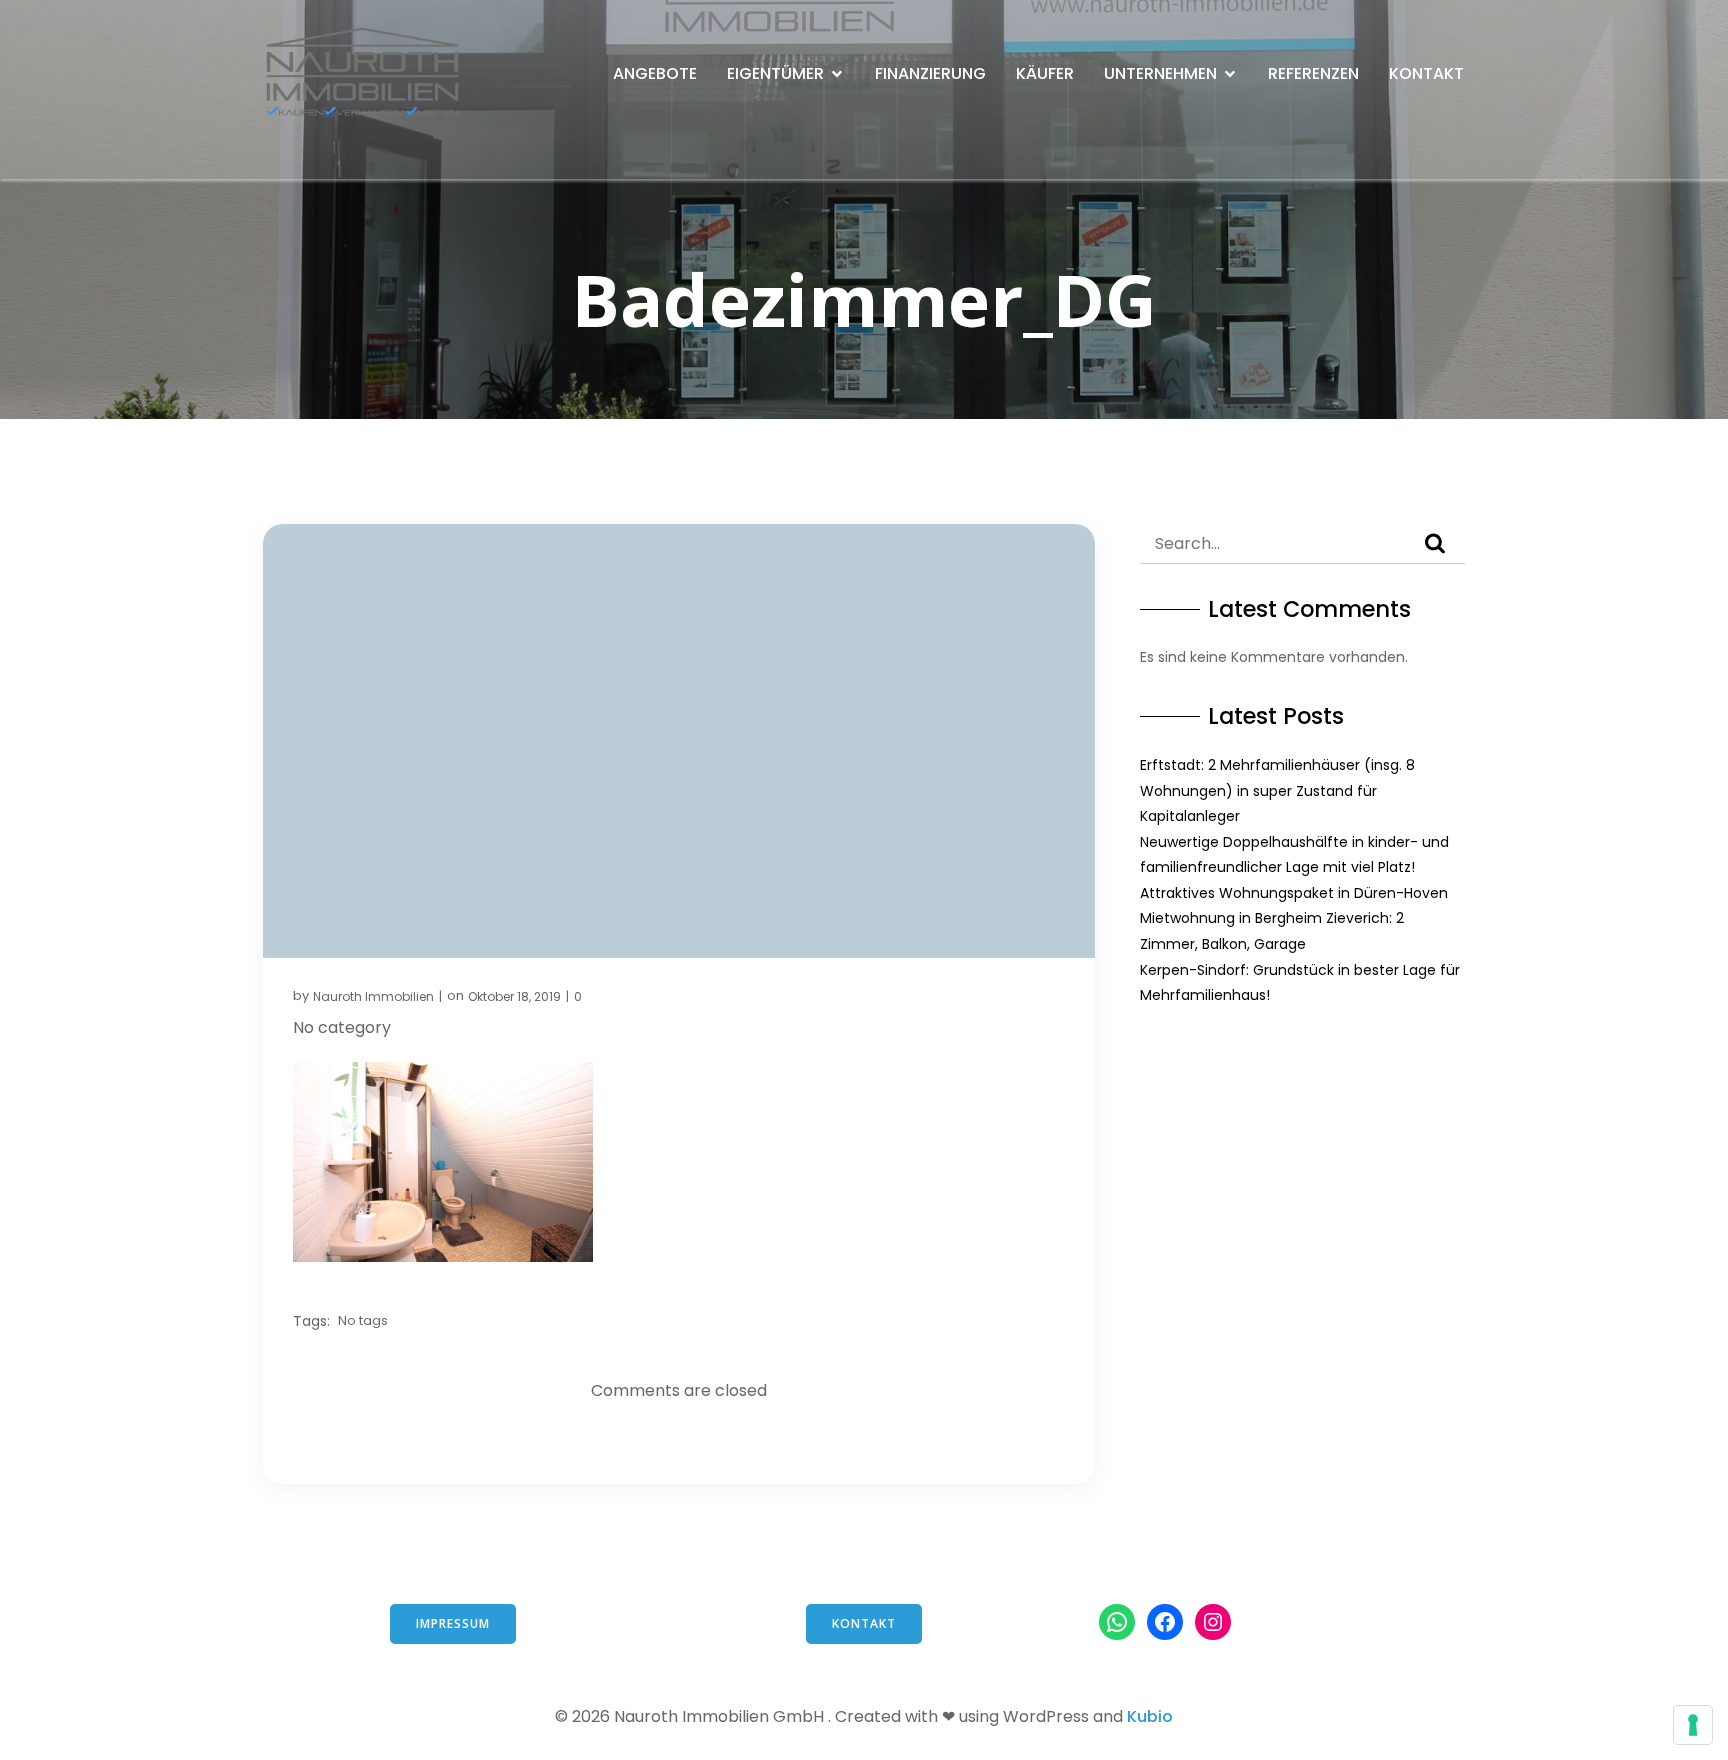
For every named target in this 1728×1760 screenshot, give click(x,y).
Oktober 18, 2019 (514, 996)
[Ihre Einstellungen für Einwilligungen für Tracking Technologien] (1693, 1725)
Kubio (1150, 1716)
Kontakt (1426, 73)
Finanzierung (930, 73)
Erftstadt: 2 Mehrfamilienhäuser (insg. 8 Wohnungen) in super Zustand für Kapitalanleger (1277, 790)
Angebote (655, 73)
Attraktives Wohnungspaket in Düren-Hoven (1294, 893)
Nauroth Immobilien (373, 996)
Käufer (1045, 73)
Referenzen (1313, 73)
